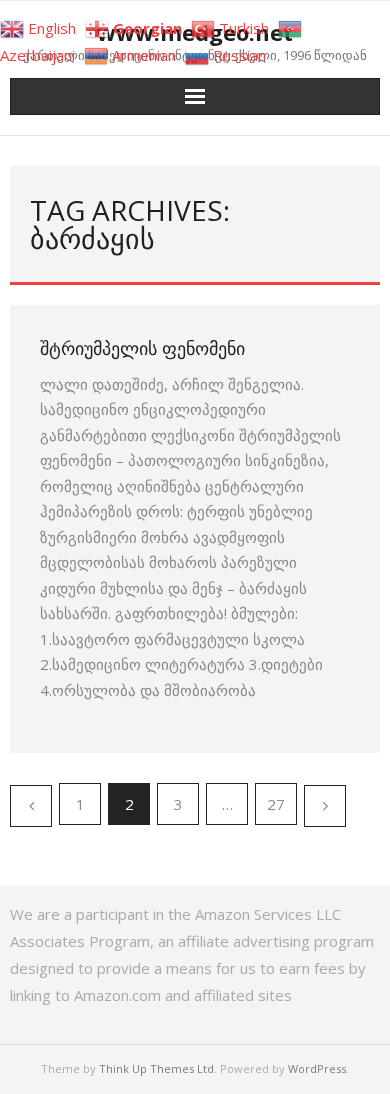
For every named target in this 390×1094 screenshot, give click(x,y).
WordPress (317, 1068)
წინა (31, 806)
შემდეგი (325, 806)
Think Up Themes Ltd (156, 1068)
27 (276, 804)
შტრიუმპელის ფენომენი (142, 348)
